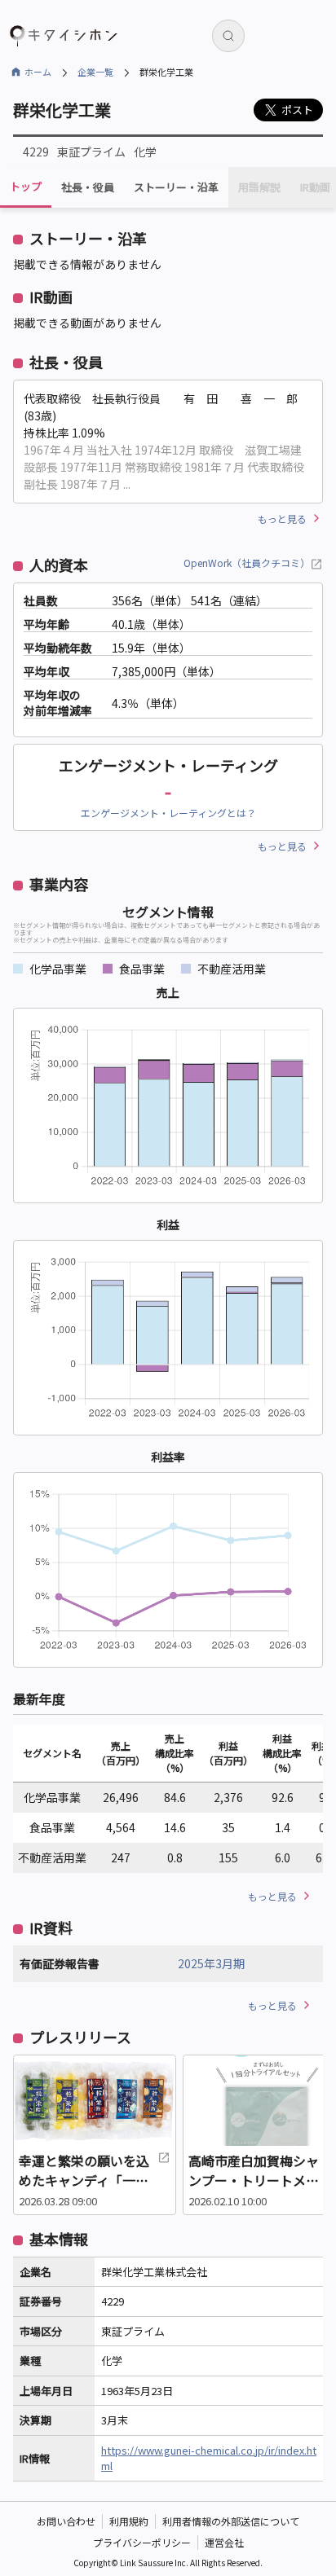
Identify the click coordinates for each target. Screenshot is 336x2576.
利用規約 (129, 2521)
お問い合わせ (66, 2521)
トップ (26, 186)
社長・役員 (88, 187)
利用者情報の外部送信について (231, 2521)
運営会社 (224, 2542)
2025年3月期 (211, 1963)
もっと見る (282, 519)
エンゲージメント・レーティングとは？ (168, 813)
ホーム (38, 72)
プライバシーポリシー (142, 2542)
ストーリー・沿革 (176, 187)
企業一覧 (95, 72)
